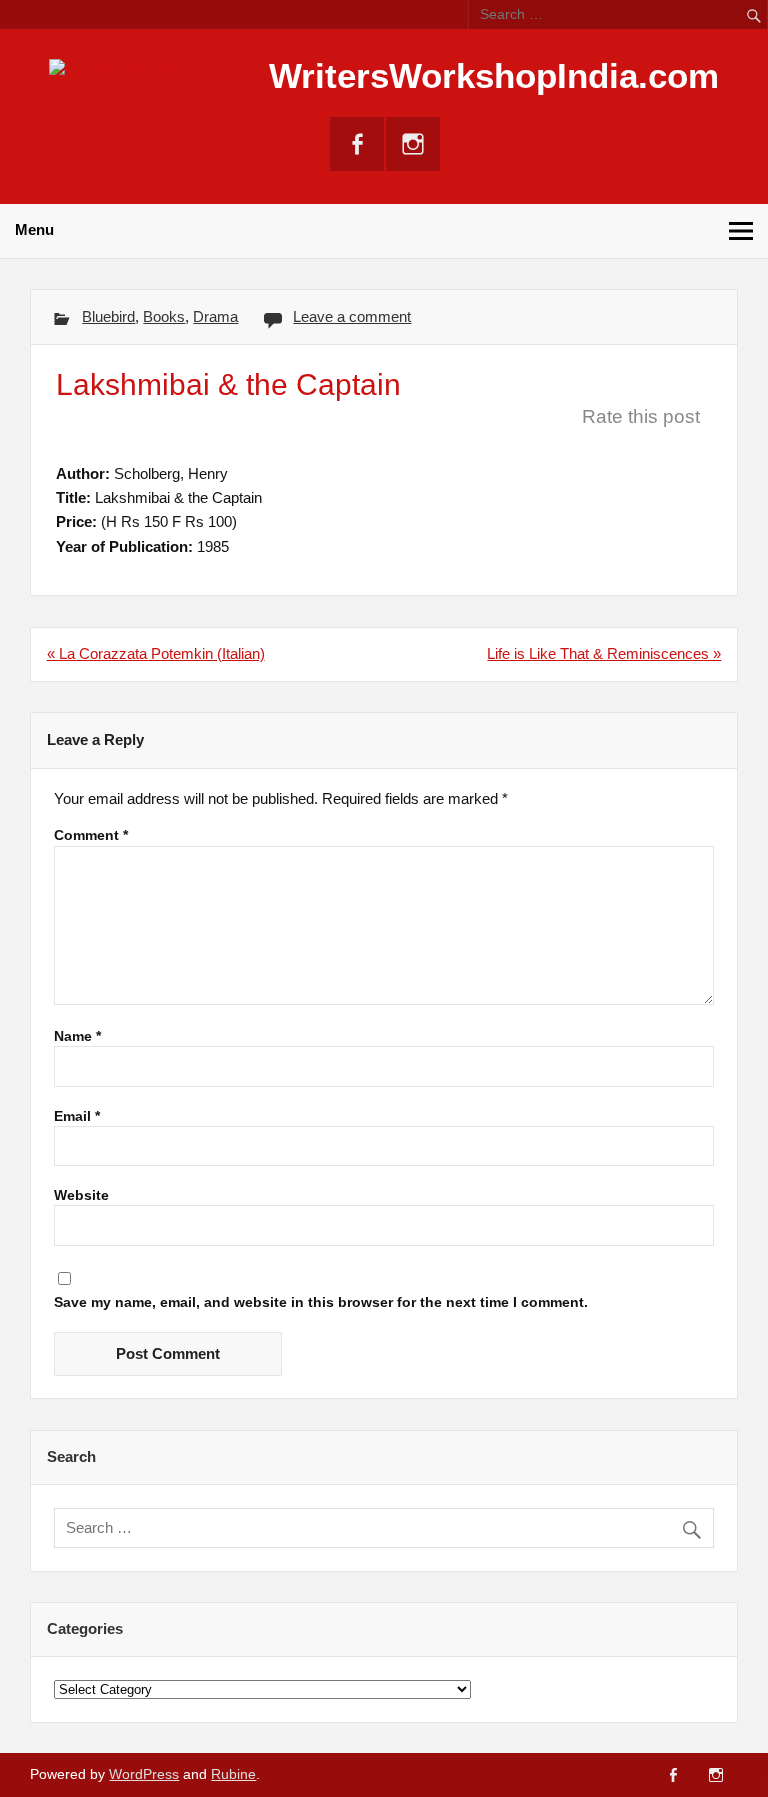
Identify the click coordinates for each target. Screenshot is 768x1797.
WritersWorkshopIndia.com (494, 75)
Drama (215, 316)
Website (81, 1196)
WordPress (144, 1774)
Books (164, 316)
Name (77, 1037)
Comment (91, 836)
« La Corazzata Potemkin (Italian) (156, 653)
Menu (34, 229)
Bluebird (108, 316)
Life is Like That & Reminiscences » (604, 653)
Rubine (233, 1774)
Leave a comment (352, 316)
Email (77, 1117)
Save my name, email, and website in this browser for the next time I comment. (321, 1303)
